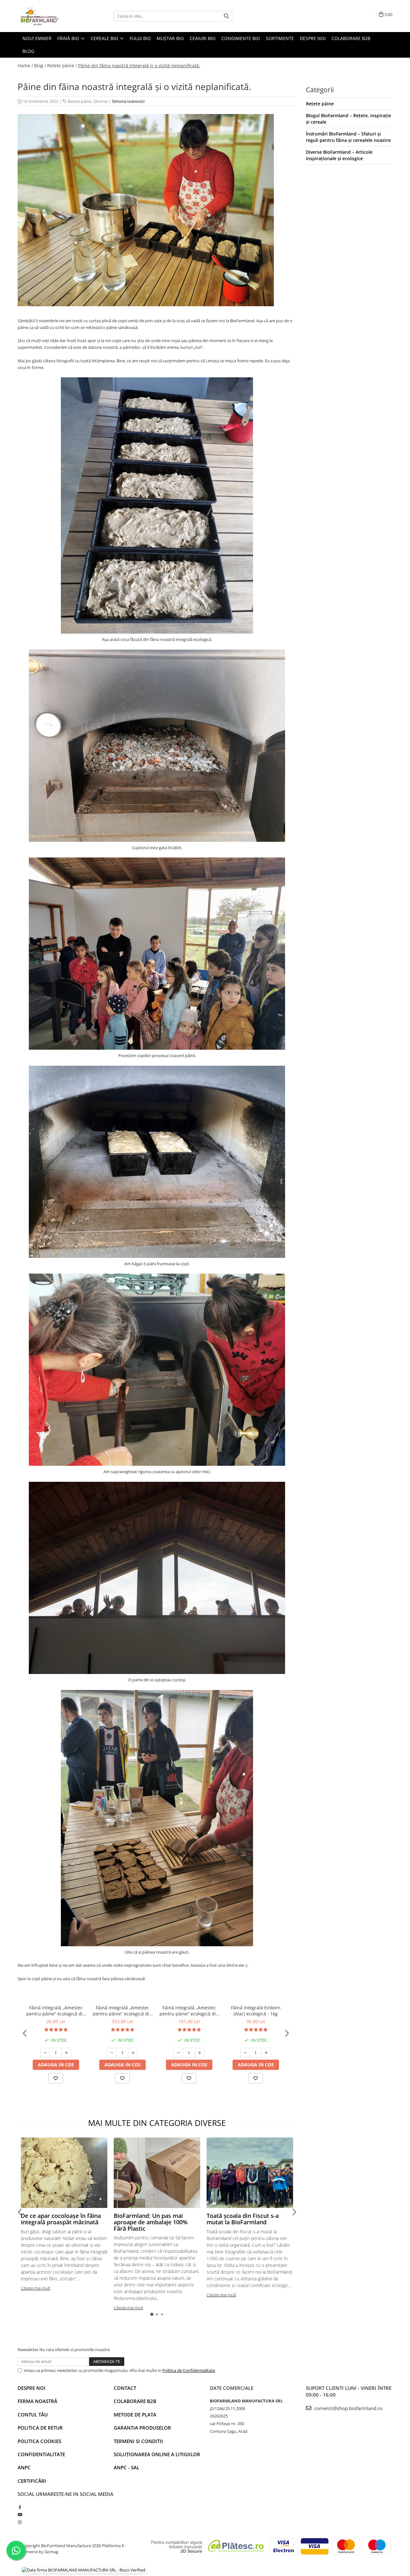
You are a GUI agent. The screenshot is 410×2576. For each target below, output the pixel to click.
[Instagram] (20, 2522)
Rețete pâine (80, 101)
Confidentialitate (41, 2454)
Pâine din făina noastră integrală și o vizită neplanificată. (139, 66)
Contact (125, 2388)
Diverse (101, 101)
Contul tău (33, 2415)
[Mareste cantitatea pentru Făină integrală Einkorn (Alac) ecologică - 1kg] (266, 2053)
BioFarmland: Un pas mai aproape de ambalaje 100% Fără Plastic (151, 2222)
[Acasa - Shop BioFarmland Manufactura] (50, 16)
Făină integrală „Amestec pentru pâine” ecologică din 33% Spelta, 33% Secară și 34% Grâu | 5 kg (189, 2011)
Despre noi (32, 2388)
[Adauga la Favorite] (56, 2078)
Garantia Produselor (142, 2428)
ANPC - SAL (127, 2467)
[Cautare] (226, 16)
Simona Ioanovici (128, 101)
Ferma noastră (37, 2401)
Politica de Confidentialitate (189, 2370)
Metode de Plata (135, 2415)
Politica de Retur (40, 2428)
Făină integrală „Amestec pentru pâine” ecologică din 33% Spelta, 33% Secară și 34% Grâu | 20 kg (123, 2011)
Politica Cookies (39, 2441)
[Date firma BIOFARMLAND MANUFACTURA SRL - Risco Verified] (83, 2570)
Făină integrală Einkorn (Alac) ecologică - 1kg (256, 2011)
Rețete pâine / (62, 66)
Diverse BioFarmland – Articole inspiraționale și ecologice (339, 155)
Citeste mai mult (36, 2288)
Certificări (32, 2481)
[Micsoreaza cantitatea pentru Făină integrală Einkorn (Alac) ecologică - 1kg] (245, 2053)
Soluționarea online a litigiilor (157, 2454)
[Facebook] (20, 2507)
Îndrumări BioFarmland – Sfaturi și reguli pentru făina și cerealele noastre (348, 137)
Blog (28, 51)
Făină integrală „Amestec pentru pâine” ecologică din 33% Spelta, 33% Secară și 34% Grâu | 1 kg (56, 2011)
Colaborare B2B (135, 2401)
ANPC (24, 2467)
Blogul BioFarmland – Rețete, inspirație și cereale (348, 119)
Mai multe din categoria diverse (157, 2123)
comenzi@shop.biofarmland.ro (348, 2408)
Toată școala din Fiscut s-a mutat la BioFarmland (243, 2219)
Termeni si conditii (138, 2441)
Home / (25, 66)
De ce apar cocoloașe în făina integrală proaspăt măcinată (61, 2219)
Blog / (40, 66)
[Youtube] (20, 2514)
